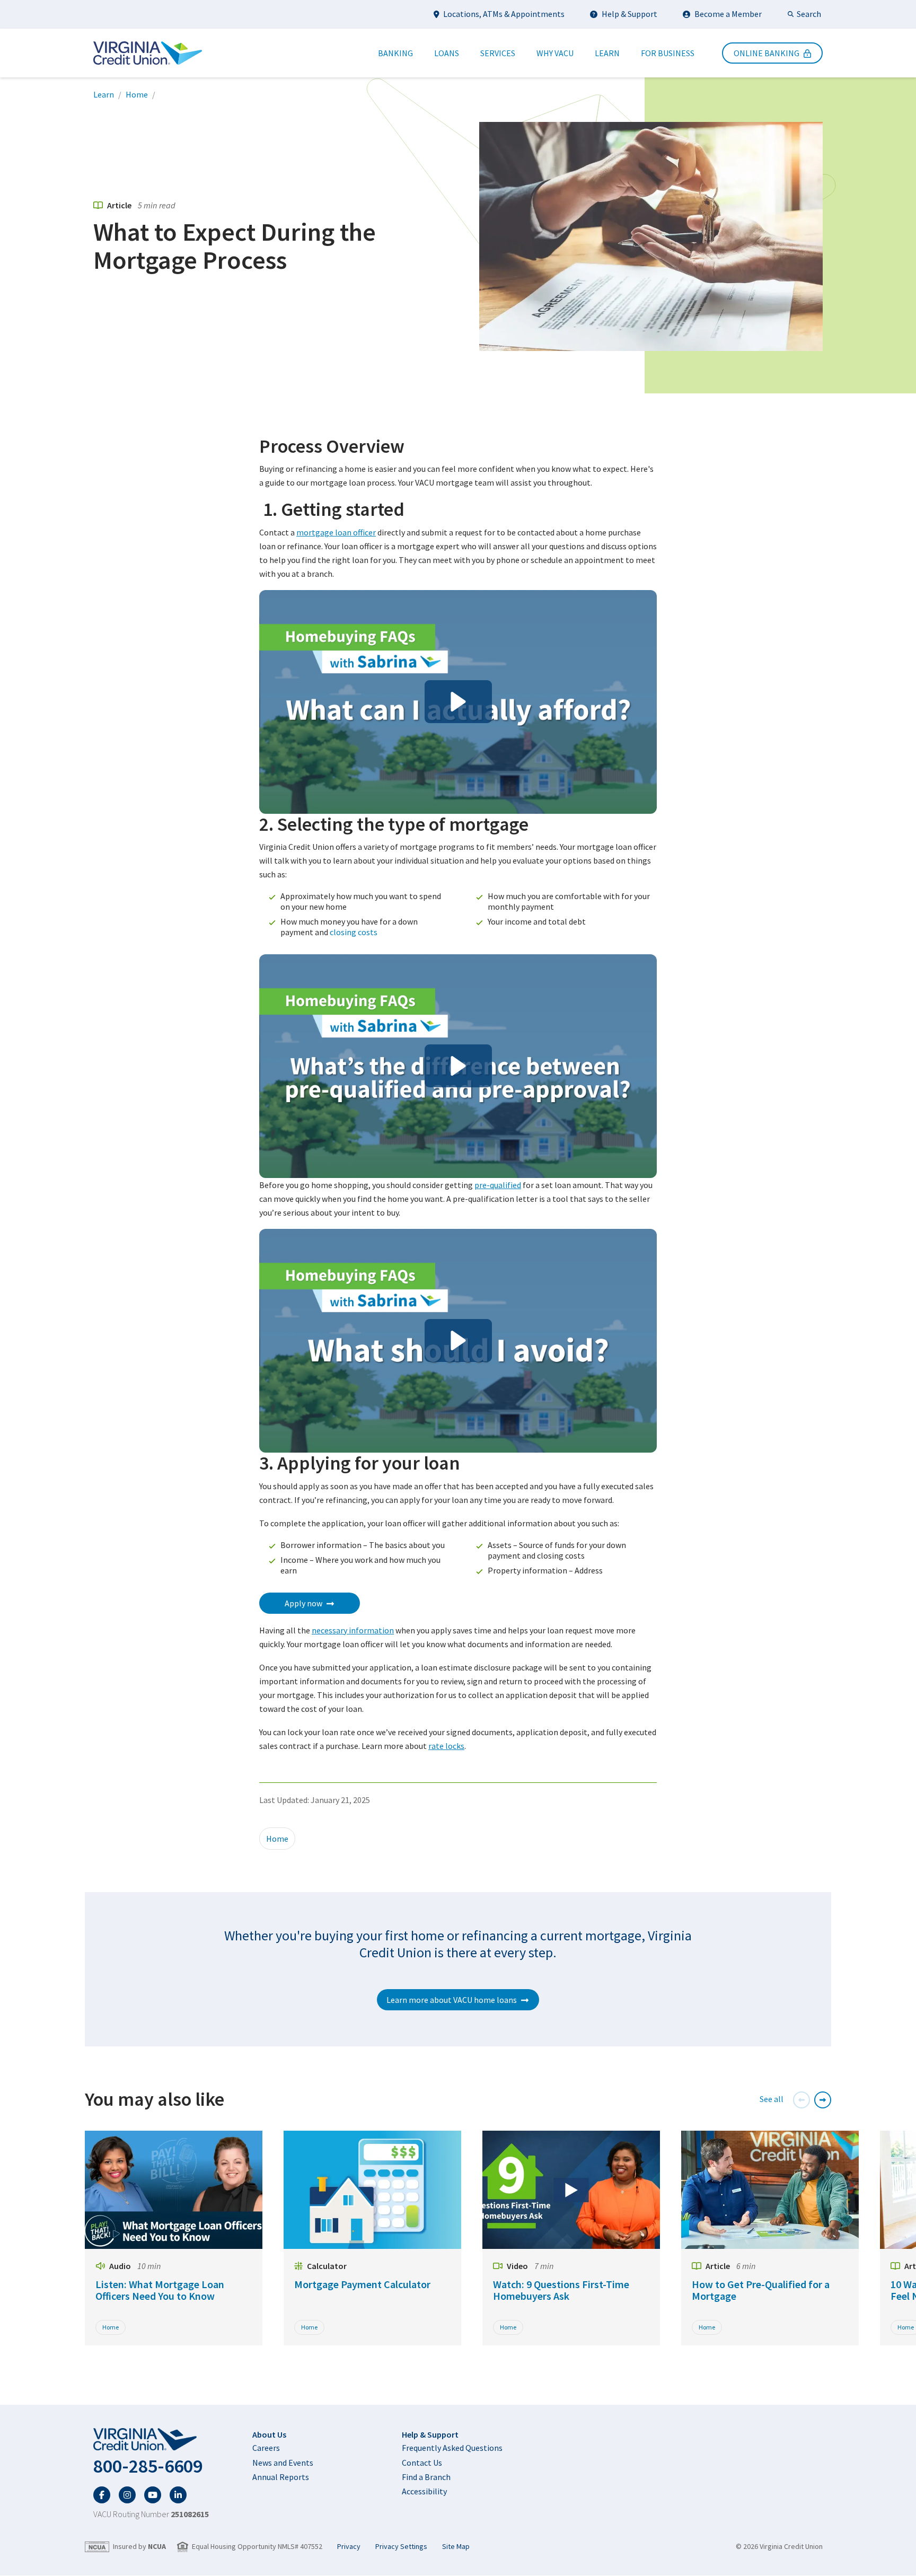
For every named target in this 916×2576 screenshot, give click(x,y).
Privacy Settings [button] (401, 2547)
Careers (266, 2448)
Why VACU (555, 53)
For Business (668, 53)
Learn (607, 53)
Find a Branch (426, 2477)
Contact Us (422, 2463)
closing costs (354, 932)
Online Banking (767, 53)
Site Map (456, 2547)
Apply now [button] (303, 1603)
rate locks (446, 1746)
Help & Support (629, 14)
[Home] (148, 53)
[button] (458, 702)
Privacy (349, 2547)
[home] (151, 2440)
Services (498, 53)
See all (772, 2099)
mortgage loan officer (336, 532)
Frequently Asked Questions (452, 2448)
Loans (447, 53)
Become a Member (728, 14)
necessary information (353, 1630)
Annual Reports (281, 2477)
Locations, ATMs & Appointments (504, 14)
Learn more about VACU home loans (452, 2000)
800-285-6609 (148, 2466)
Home (137, 94)
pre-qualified (498, 1185)
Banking (395, 53)
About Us (269, 2434)
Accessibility (424, 2491)
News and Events (283, 2463)
